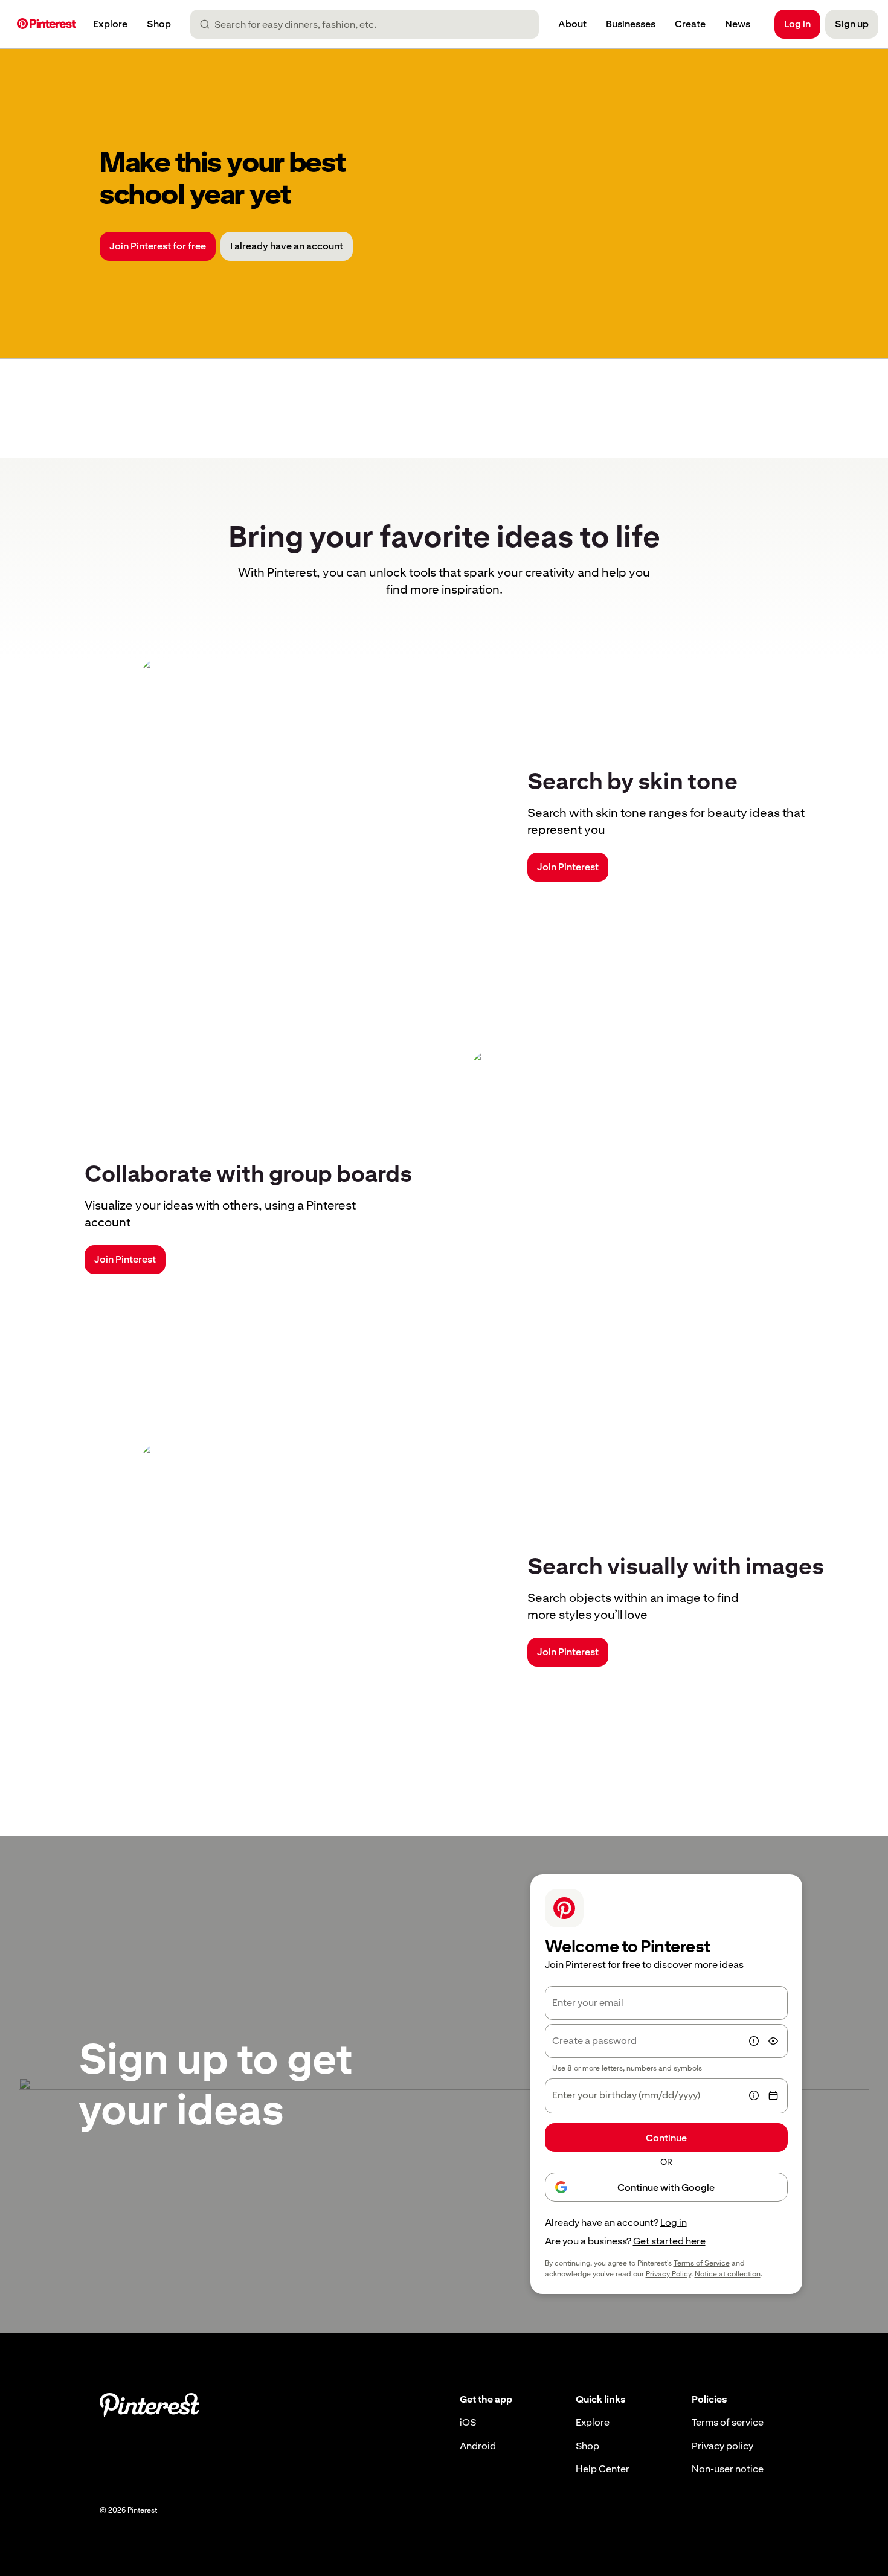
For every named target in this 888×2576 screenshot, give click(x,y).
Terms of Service (702, 2263)
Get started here (669, 2241)
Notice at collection (728, 2274)
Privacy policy (722, 2446)
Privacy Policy (668, 2274)
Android (478, 2446)
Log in (674, 2222)
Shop (587, 2446)
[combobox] (369, 24)
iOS (468, 2422)
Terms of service (728, 2422)
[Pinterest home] (47, 24)
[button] (754, 2041)
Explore (593, 2422)
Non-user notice (728, 2469)
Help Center (603, 2469)
